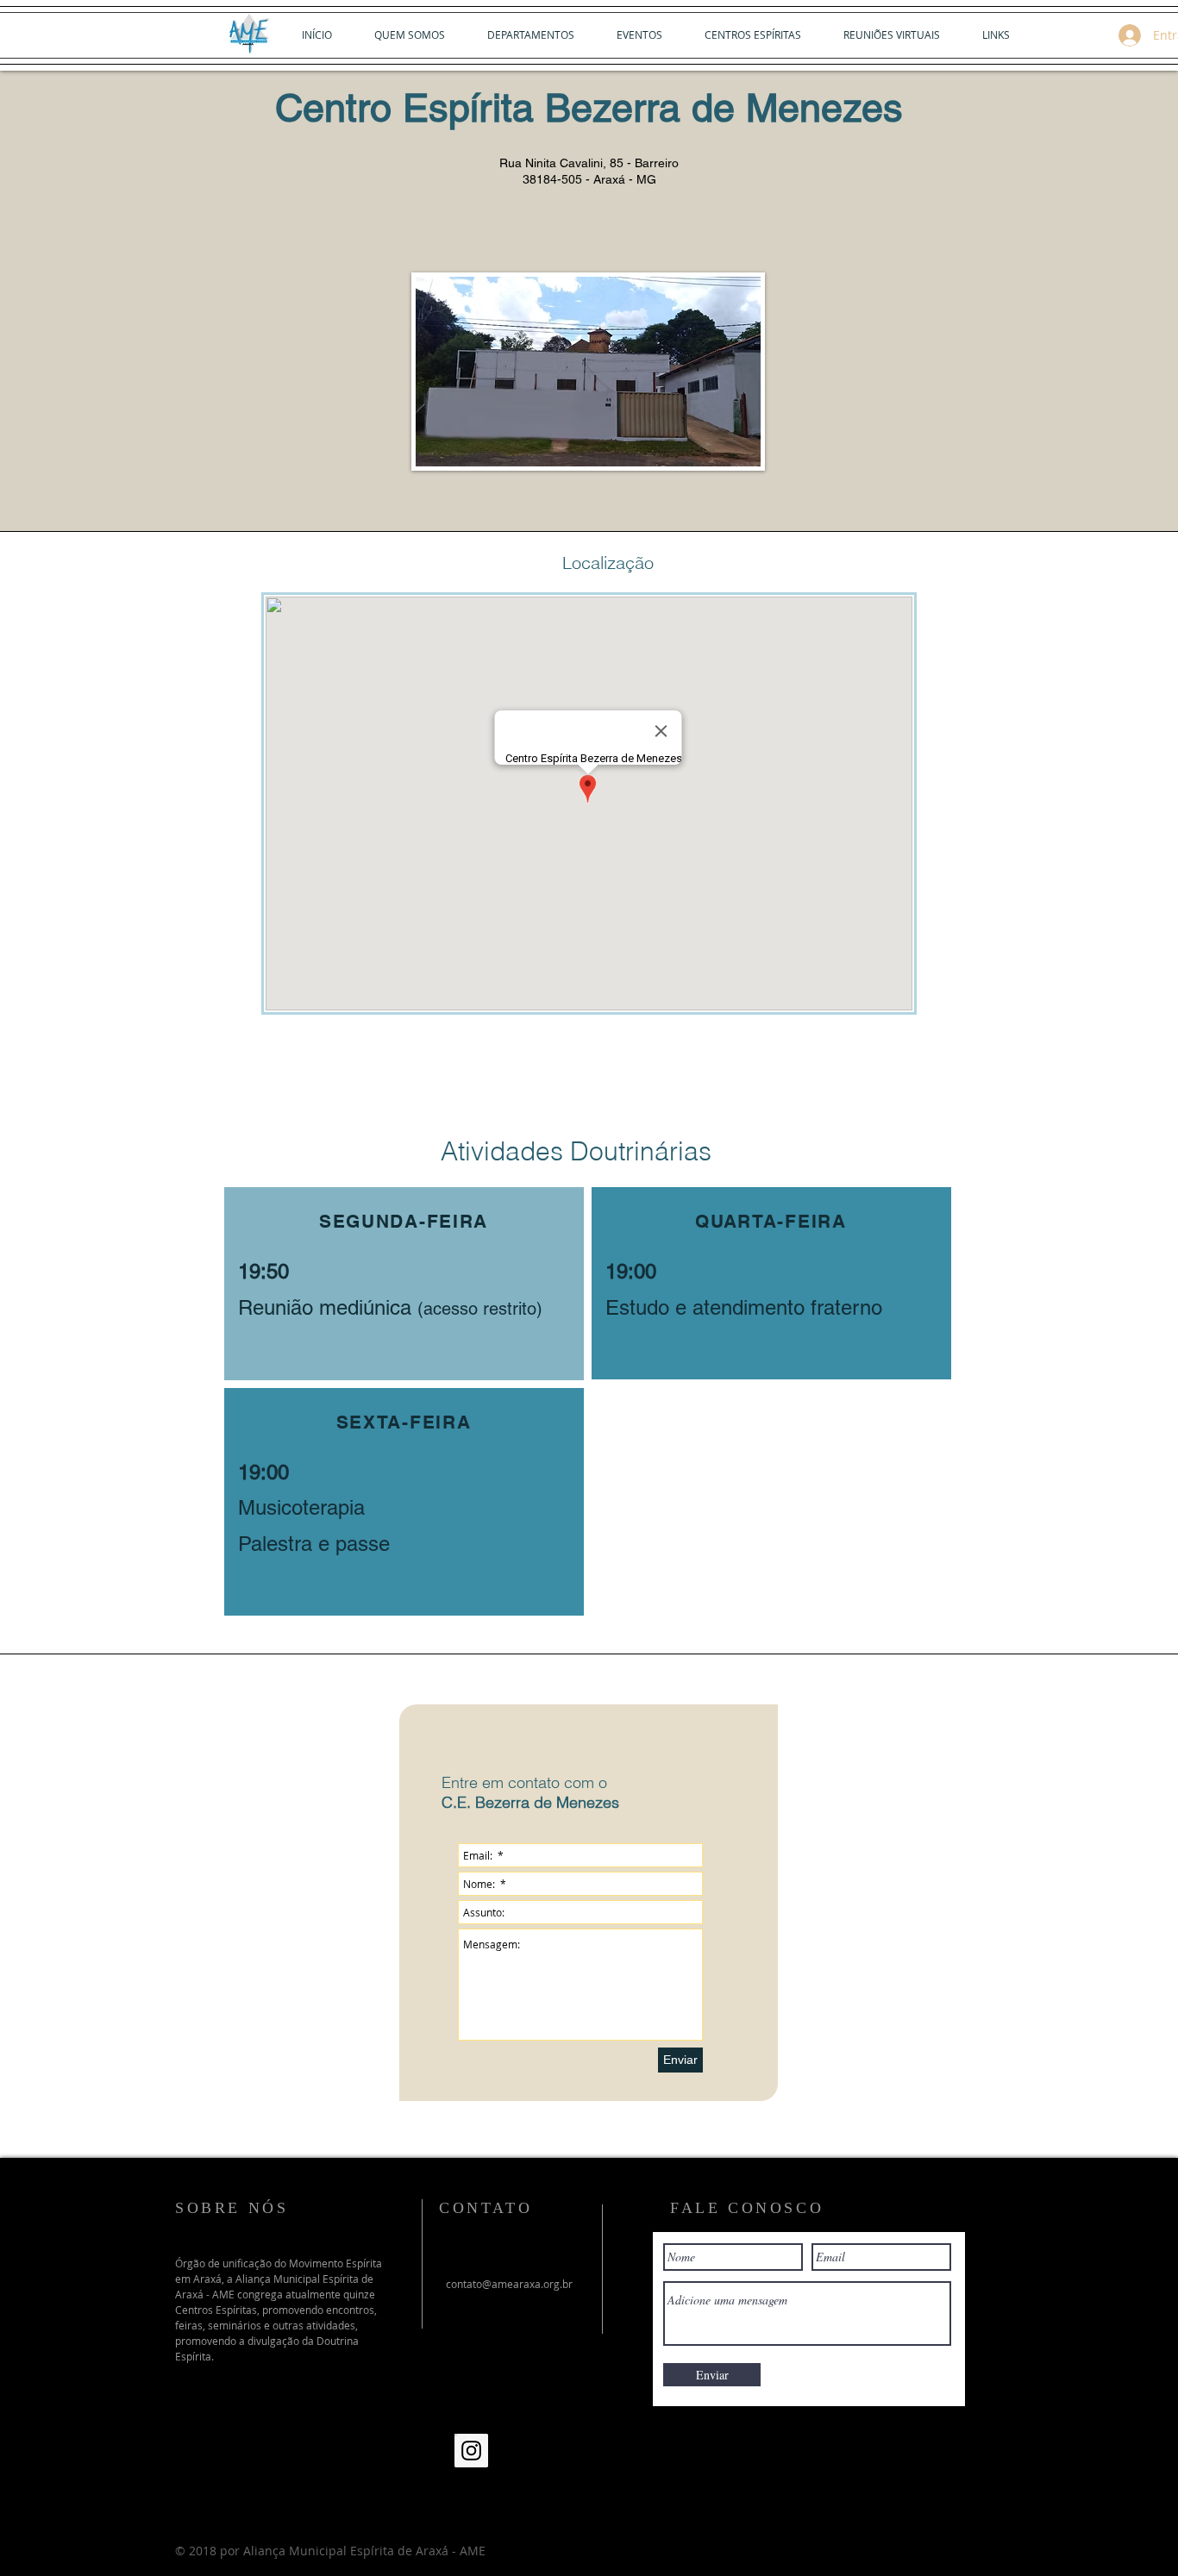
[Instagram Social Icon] (471, 2451)
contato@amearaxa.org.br (509, 2284)
